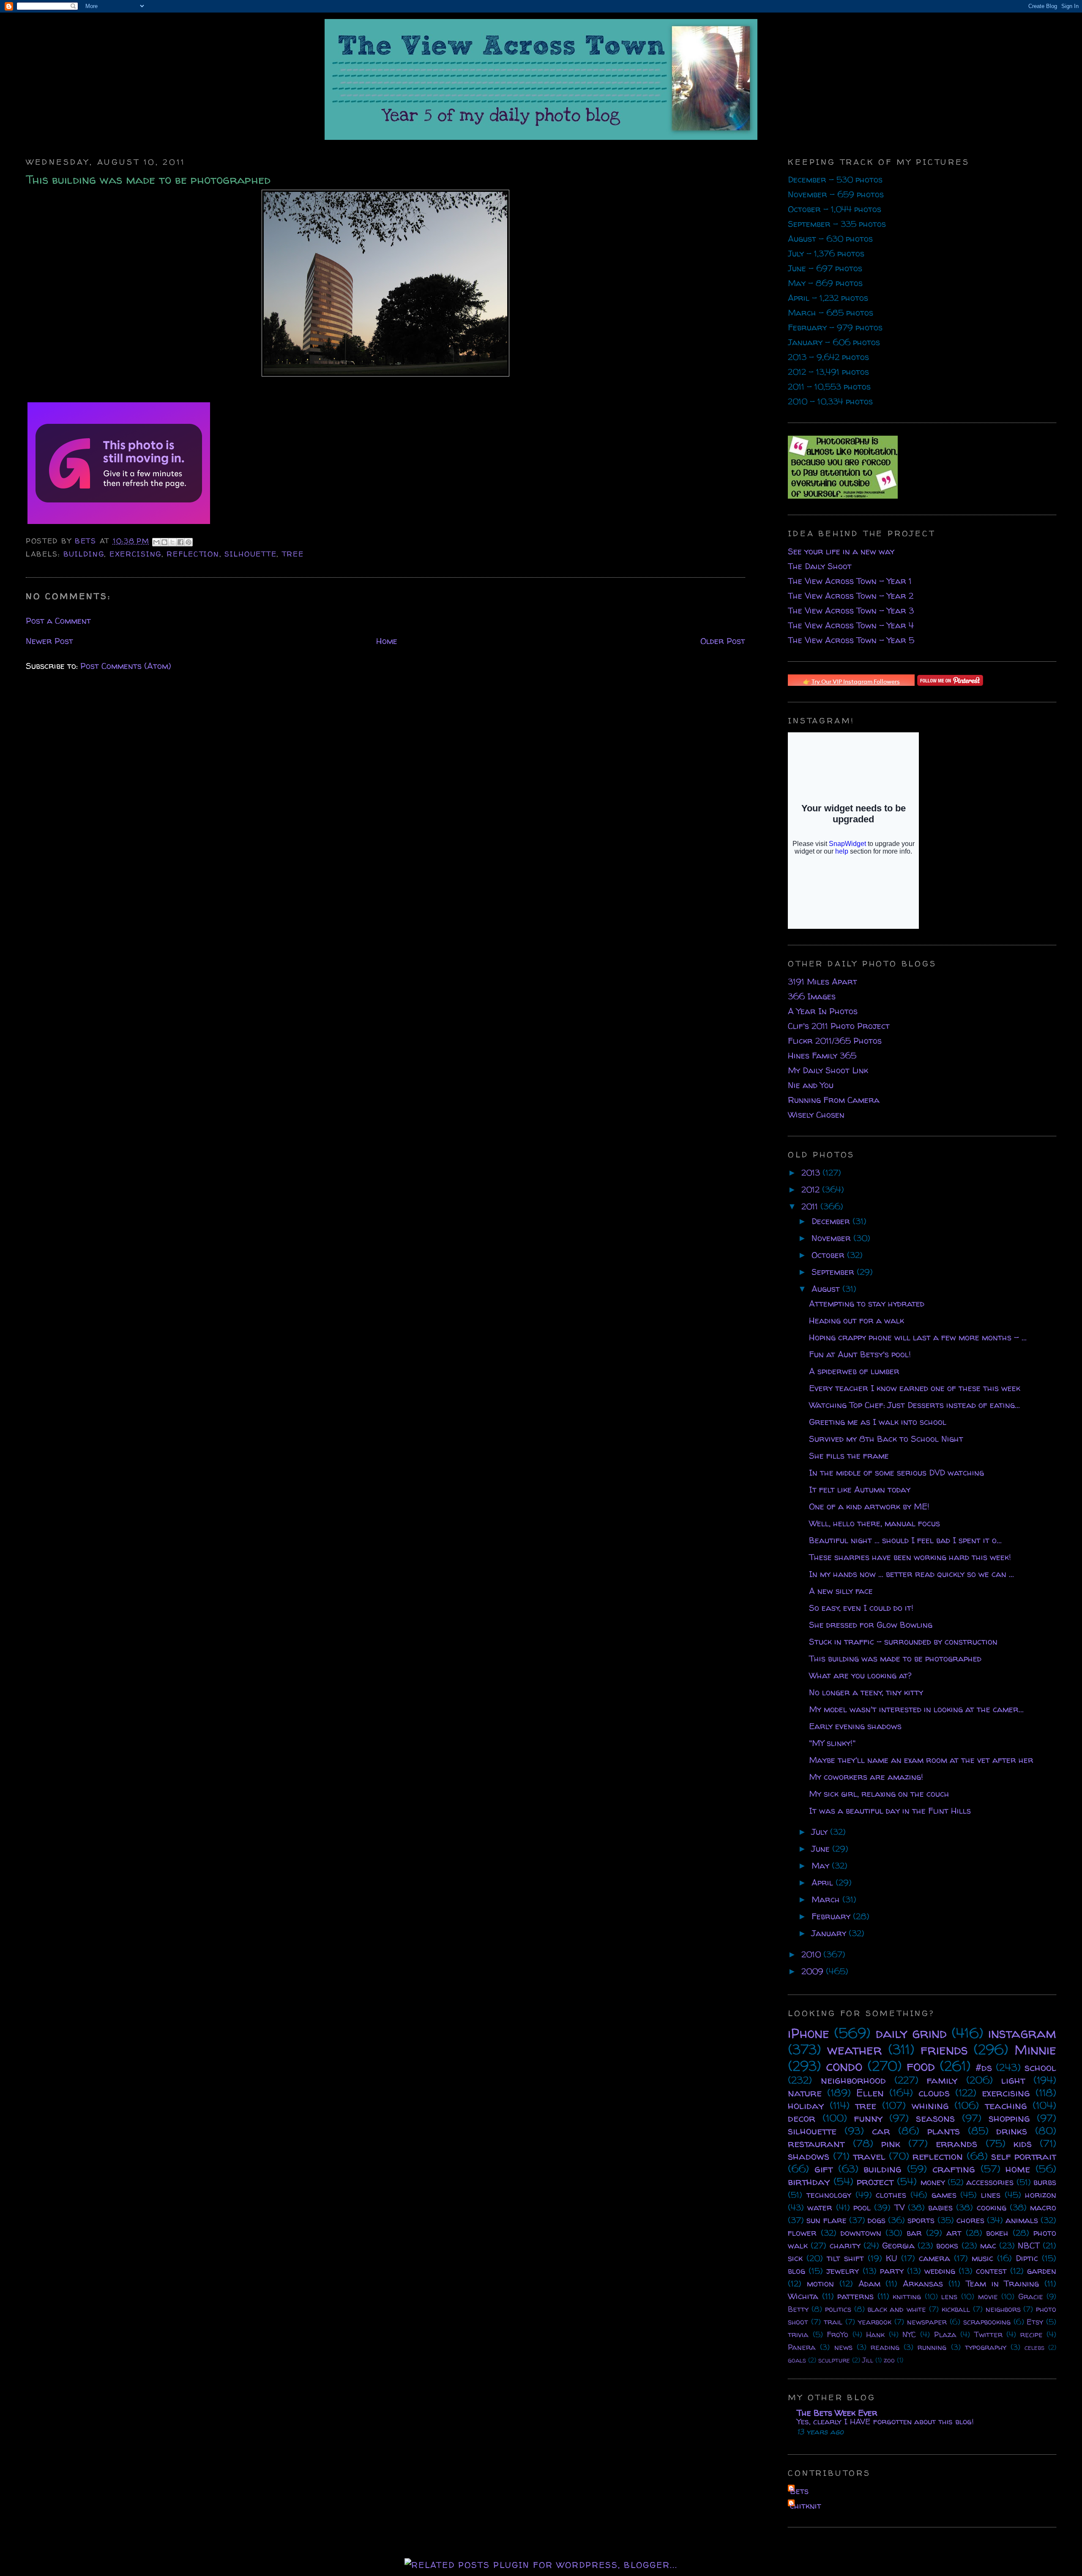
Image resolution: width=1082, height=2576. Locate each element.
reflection (193, 554)
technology (829, 2195)
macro (1043, 2207)
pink (891, 2143)
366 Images (812, 996)
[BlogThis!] (164, 542)
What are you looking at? (860, 1675)
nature (805, 2093)
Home (387, 641)
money (933, 2182)
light (1013, 2080)
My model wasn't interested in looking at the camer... (916, 1709)
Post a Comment (58, 621)
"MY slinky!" (832, 1743)
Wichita (803, 2296)
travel (869, 2156)
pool (862, 2207)
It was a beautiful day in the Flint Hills (890, 1811)
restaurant (816, 2143)
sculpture (834, 2360)
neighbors (1003, 2309)
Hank (875, 2334)
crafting (954, 2169)
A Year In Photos (823, 1011)
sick (795, 2258)
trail (833, 2322)
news (843, 2347)
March (827, 1899)
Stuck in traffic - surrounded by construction (903, 1641)
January (830, 1933)
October (829, 1255)
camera (934, 2258)
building (84, 554)
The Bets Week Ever (837, 2413)
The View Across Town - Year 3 (851, 610)
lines (991, 2195)
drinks (1012, 2131)
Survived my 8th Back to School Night (886, 1439)
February (832, 1916)
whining (930, 2105)
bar (914, 2233)
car (881, 2131)
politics (838, 2309)
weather (855, 2049)
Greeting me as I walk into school (878, 1422)
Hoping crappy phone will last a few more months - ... (918, 1337)
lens (949, 2296)
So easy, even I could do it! (861, 1608)
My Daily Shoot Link (828, 1070)
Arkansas (923, 2283)
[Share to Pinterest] (189, 542)
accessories (990, 2182)
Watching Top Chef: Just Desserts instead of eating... (914, 1405)
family (942, 2080)
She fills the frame (849, 1456)
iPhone (809, 2033)
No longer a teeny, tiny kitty (866, 1692)
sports (921, 2220)
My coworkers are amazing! (866, 1777)
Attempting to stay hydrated (867, 1303)
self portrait (1024, 2156)
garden (1042, 2271)
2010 (812, 1954)
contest (991, 2271)
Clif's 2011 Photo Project (839, 1026)
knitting (907, 2296)
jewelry (843, 2271)
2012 (812, 1189)
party (892, 2271)
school (1040, 2067)
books (947, 2245)
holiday (806, 2105)
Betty (798, 2309)
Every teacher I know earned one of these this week (915, 1388)
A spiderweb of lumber (854, 1371)
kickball (956, 2309)
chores (970, 2220)
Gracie (1031, 2296)
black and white (897, 2309)
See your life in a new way (841, 551)
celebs (1034, 2347)
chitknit (806, 2506)
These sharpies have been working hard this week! (910, 1557)
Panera (802, 2347)
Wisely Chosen (816, 1115)
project (875, 2182)
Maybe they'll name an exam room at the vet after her (921, 1760)
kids (1023, 2143)
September (834, 1272)
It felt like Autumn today (860, 1489)
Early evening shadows (855, 1726)
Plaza (945, 2334)
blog (796, 2271)
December (832, 1221)
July (821, 1832)
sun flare (826, 2220)
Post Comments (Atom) (126, 666)
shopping (1009, 2118)
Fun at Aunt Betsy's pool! (860, 1354)
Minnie (1035, 2049)
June (822, 1849)
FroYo (837, 2334)
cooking (992, 2207)
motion (820, 2283)
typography (986, 2347)
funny (868, 2118)
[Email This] (156, 542)
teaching (1006, 2105)
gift (824, 2169)
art (954, 2233)
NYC (909, 2334)
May (822, 1865)
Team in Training (1003, 2283)
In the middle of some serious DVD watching (896, 1472)
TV (899, 2207)
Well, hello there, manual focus (874, 1523)
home (1018, 2169)
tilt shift (845, 2258)
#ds (984, 2067)
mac (988, 2245)
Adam (869, 2283)
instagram (1022, 2033)
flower (802, 2233)
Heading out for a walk (857, 1320)
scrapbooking (987, 2322)
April (824, 1882)
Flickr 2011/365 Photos (835, 1041)
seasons (935, 2118)
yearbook (875, 2322)
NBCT (1029, 2245)
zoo (889, 2360)
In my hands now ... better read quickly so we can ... (911, 1574)
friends (944, 2049)
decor (802, 2118)
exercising (135, 554)
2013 (812, 1172)
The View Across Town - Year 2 (851, 596)
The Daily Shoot (820, 566)
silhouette (250, 554)
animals (1022, 2220)
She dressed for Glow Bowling (871, 1625)
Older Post (723, 641)
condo (844, 2066)
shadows (809, 2156)
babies (940, 2207)
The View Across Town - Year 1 (850, 581)
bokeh (997, 2233)
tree (293, 554)
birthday (809, 2182)
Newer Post (49, 641)
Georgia (898, 2245)
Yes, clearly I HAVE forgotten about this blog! (885, 2421)
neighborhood (853, 2080)
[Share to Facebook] (180, 542)
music (982, 2258)
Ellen (870, 2093)
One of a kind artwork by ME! (869, 1506)
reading (885, 2347)
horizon (1041, 2195)
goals (797, 2360)
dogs (877, 2220)
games (944, 2195)
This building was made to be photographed (895, 1658)
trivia (798, 2334)
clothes (891, 2195)
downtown (861, 2233)
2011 (811, 1206)
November (832, 1238)
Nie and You (811, 1085)
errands (956, 2143)
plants (944, 2131)
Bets (87, 541)
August (827, 1289)
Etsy (1035, 2322)
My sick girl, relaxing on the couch (879, 1794)
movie (988, 2296)
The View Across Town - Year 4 (851, 625)
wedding (940, 2271)
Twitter (988, 2334)
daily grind (911, 2033)
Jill (868, 2360)
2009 (814, 1971)
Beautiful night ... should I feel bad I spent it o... (905, 1540)
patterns (855, 2296)
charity (845, 2245)
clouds (934, 2093)
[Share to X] (172, 542)
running (932, 2347)
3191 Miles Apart (822, 981)
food (921, 2066)
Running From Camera (834, 1100)
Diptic (1027, 2258)
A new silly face (841, 1591)
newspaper (927, 2322)
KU (892, 2258)
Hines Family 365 (822, 1055)
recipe (1031, 2334)
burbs (1045, 2182)
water (820, 2207)
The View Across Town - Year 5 (851, 640)
